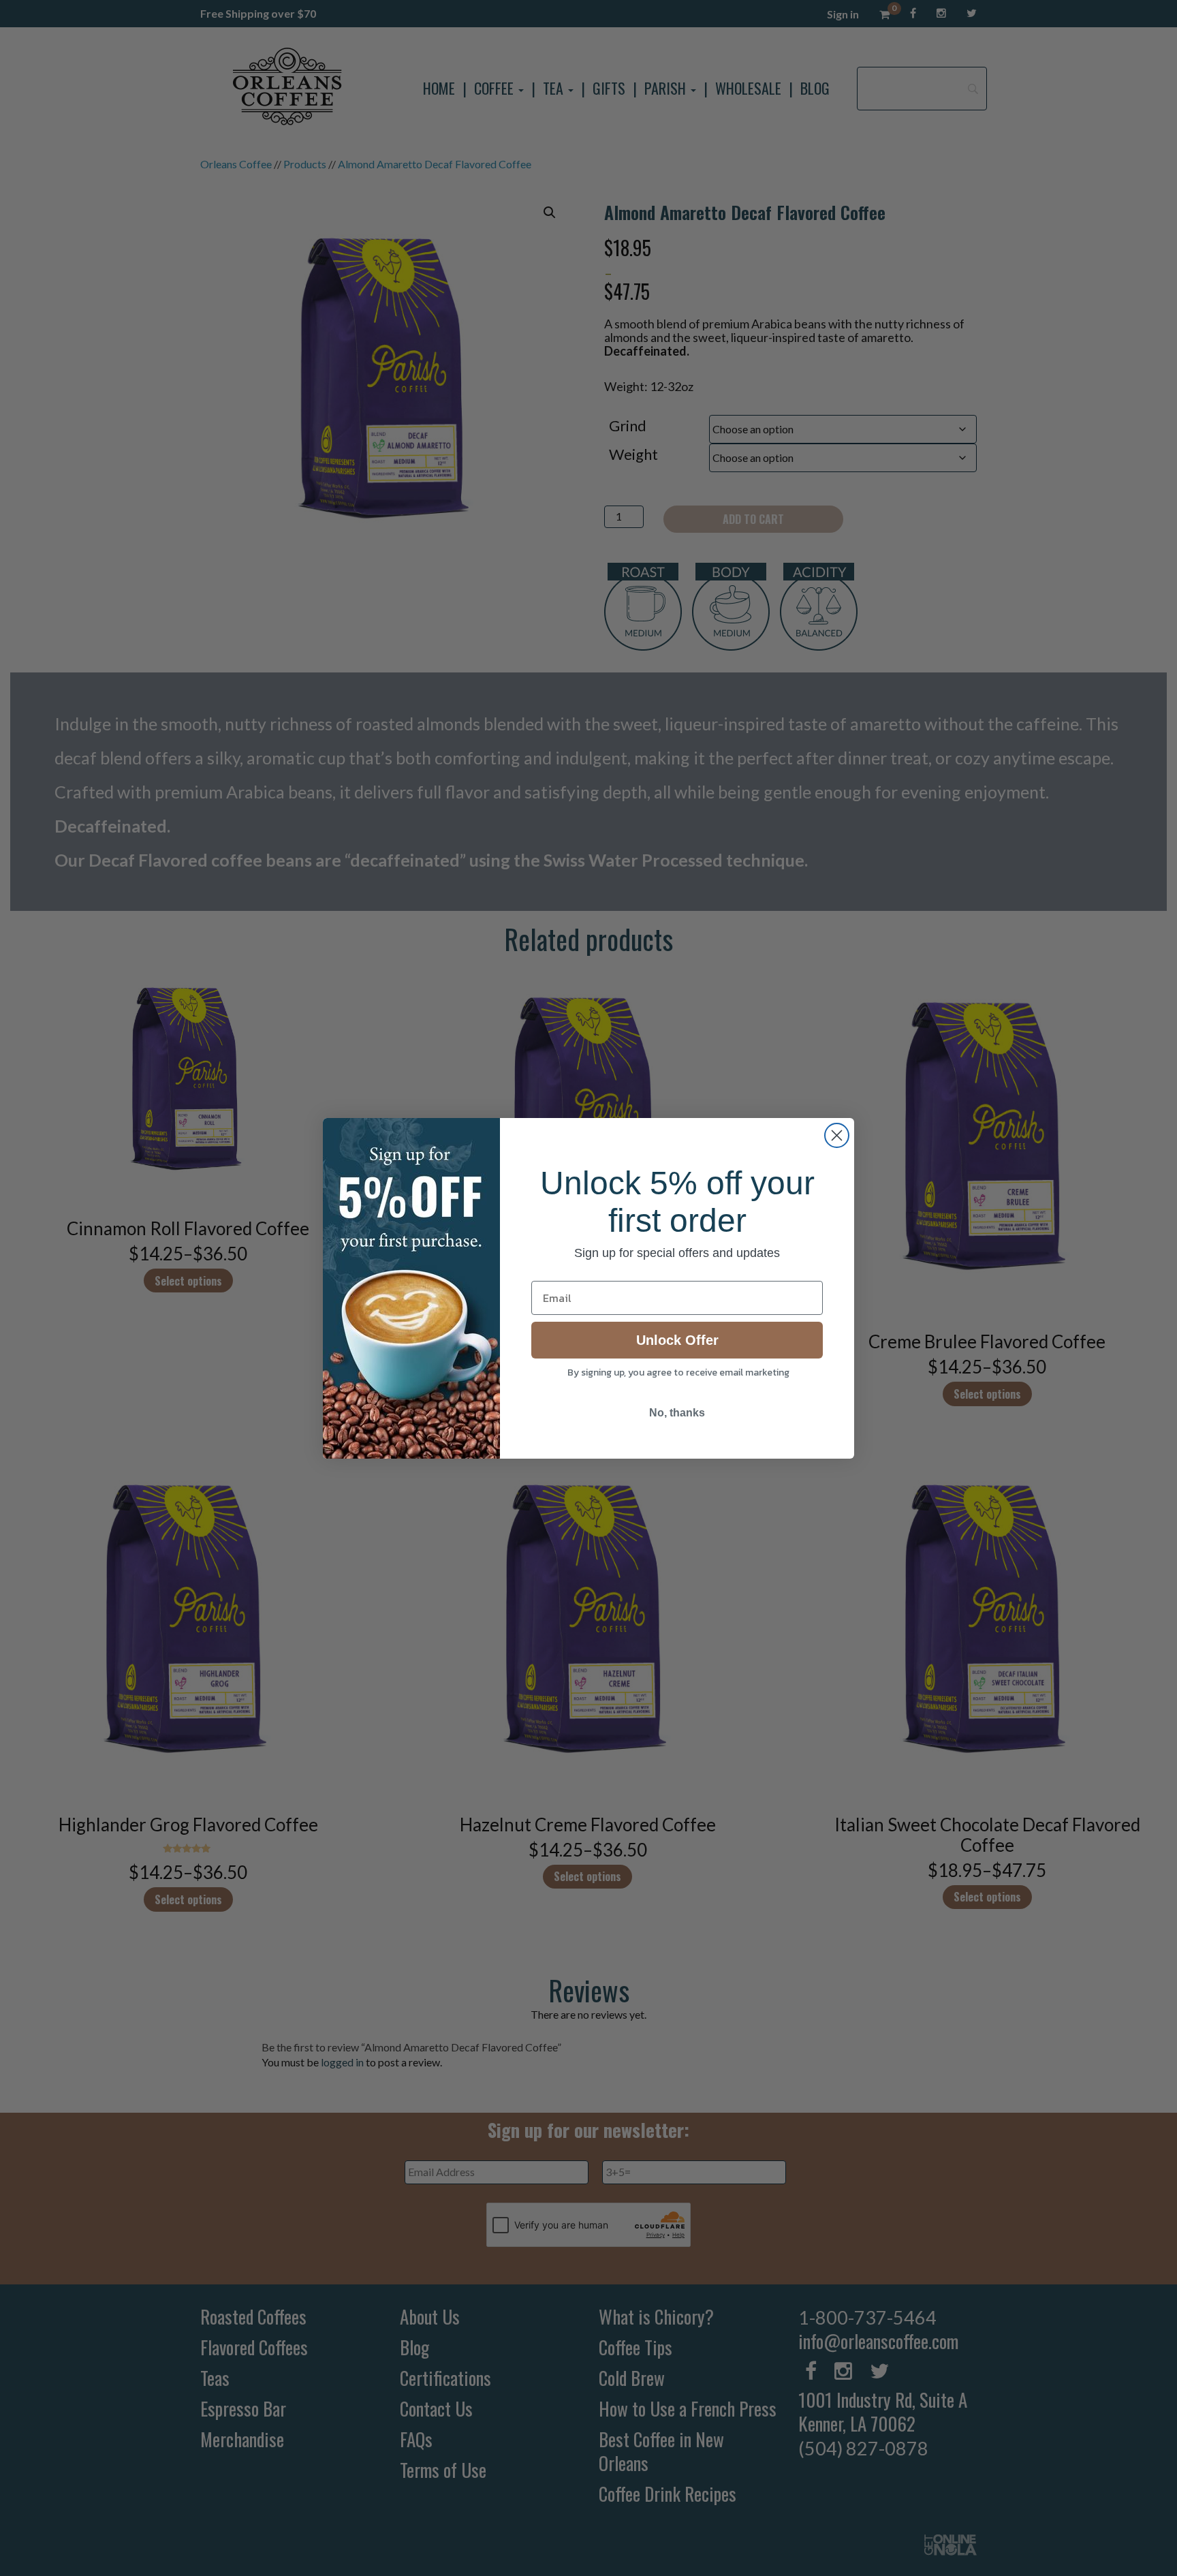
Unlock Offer (677, 1340)
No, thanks (677, 1413)
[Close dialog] (837, 1135)
